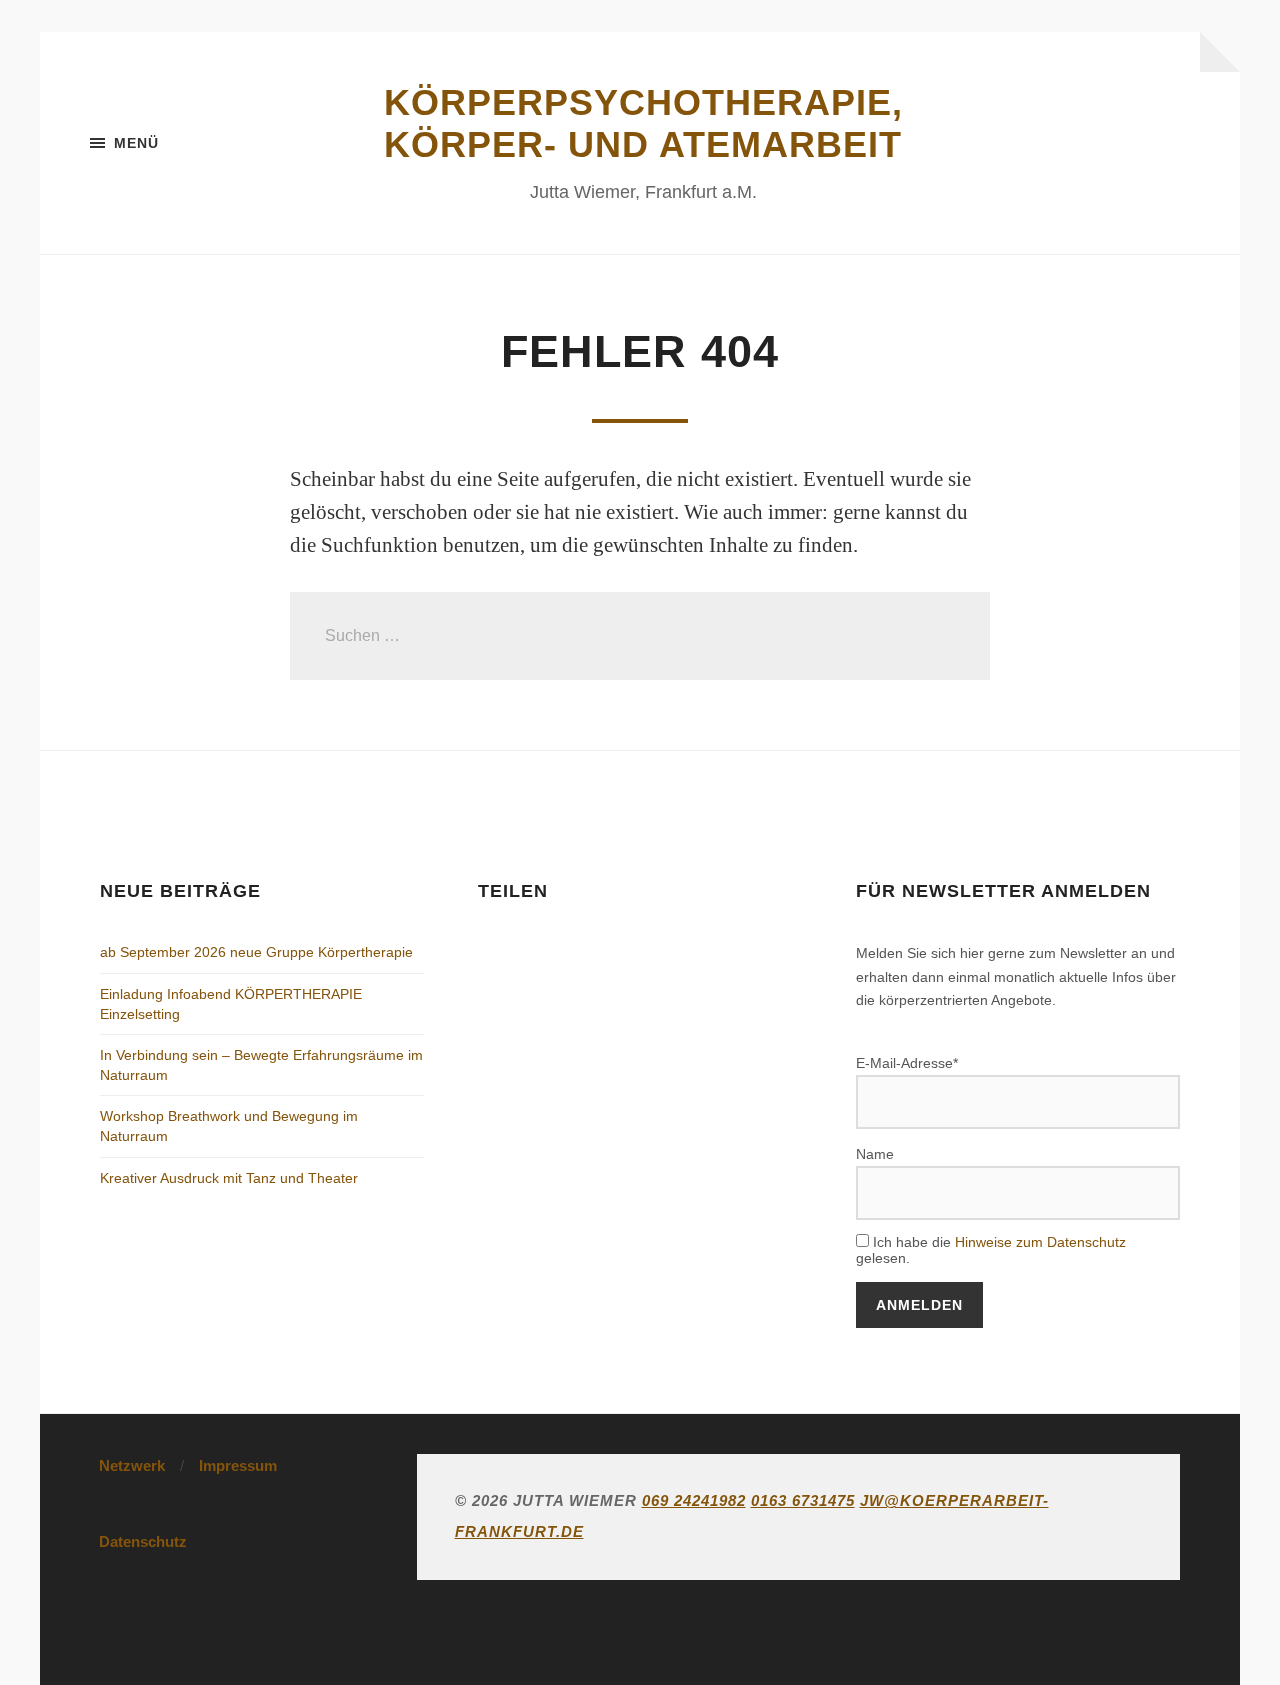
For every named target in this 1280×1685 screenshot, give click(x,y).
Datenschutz (143, 1541)
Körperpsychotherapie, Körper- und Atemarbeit (643, 123)
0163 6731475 (803, 1500)
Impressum (238, 1465)
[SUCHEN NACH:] (640, 636)
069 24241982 (694, 1500)
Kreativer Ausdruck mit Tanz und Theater (229, 1178)
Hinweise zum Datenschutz (1040, 1242)
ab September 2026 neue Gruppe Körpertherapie (256, 952)
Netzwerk (132, 1465)
